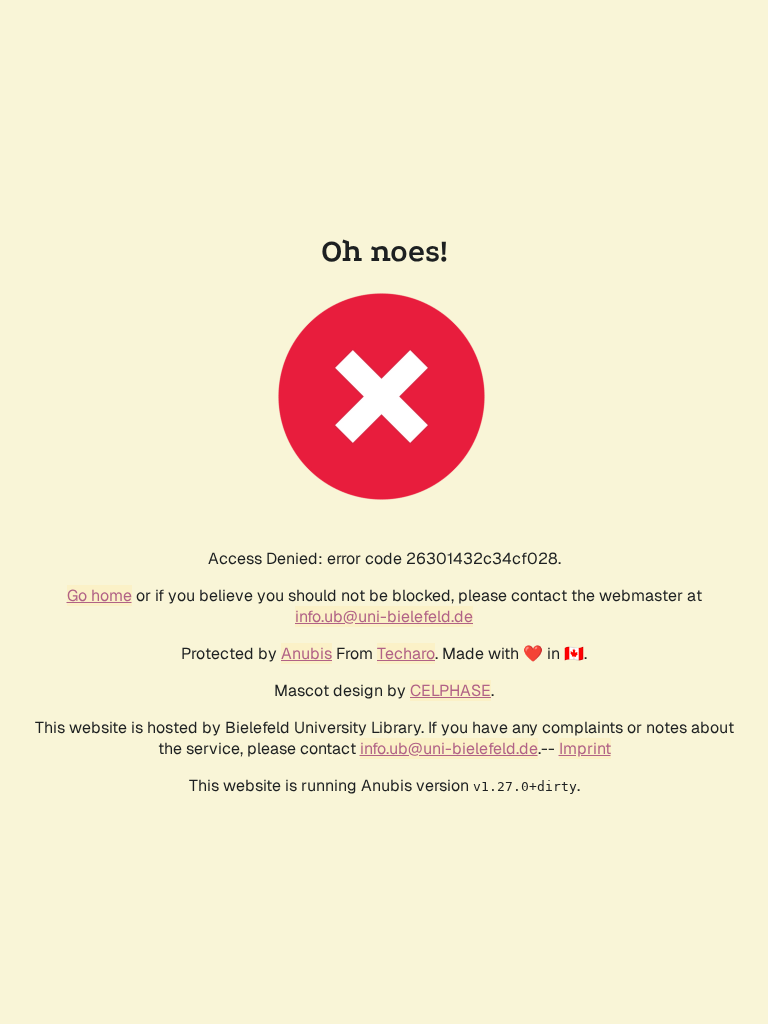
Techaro (406, 653)
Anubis (306, 653)
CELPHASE (450, 690)
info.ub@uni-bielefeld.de (384, 616)
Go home (99, 595)
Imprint (585, 748)
